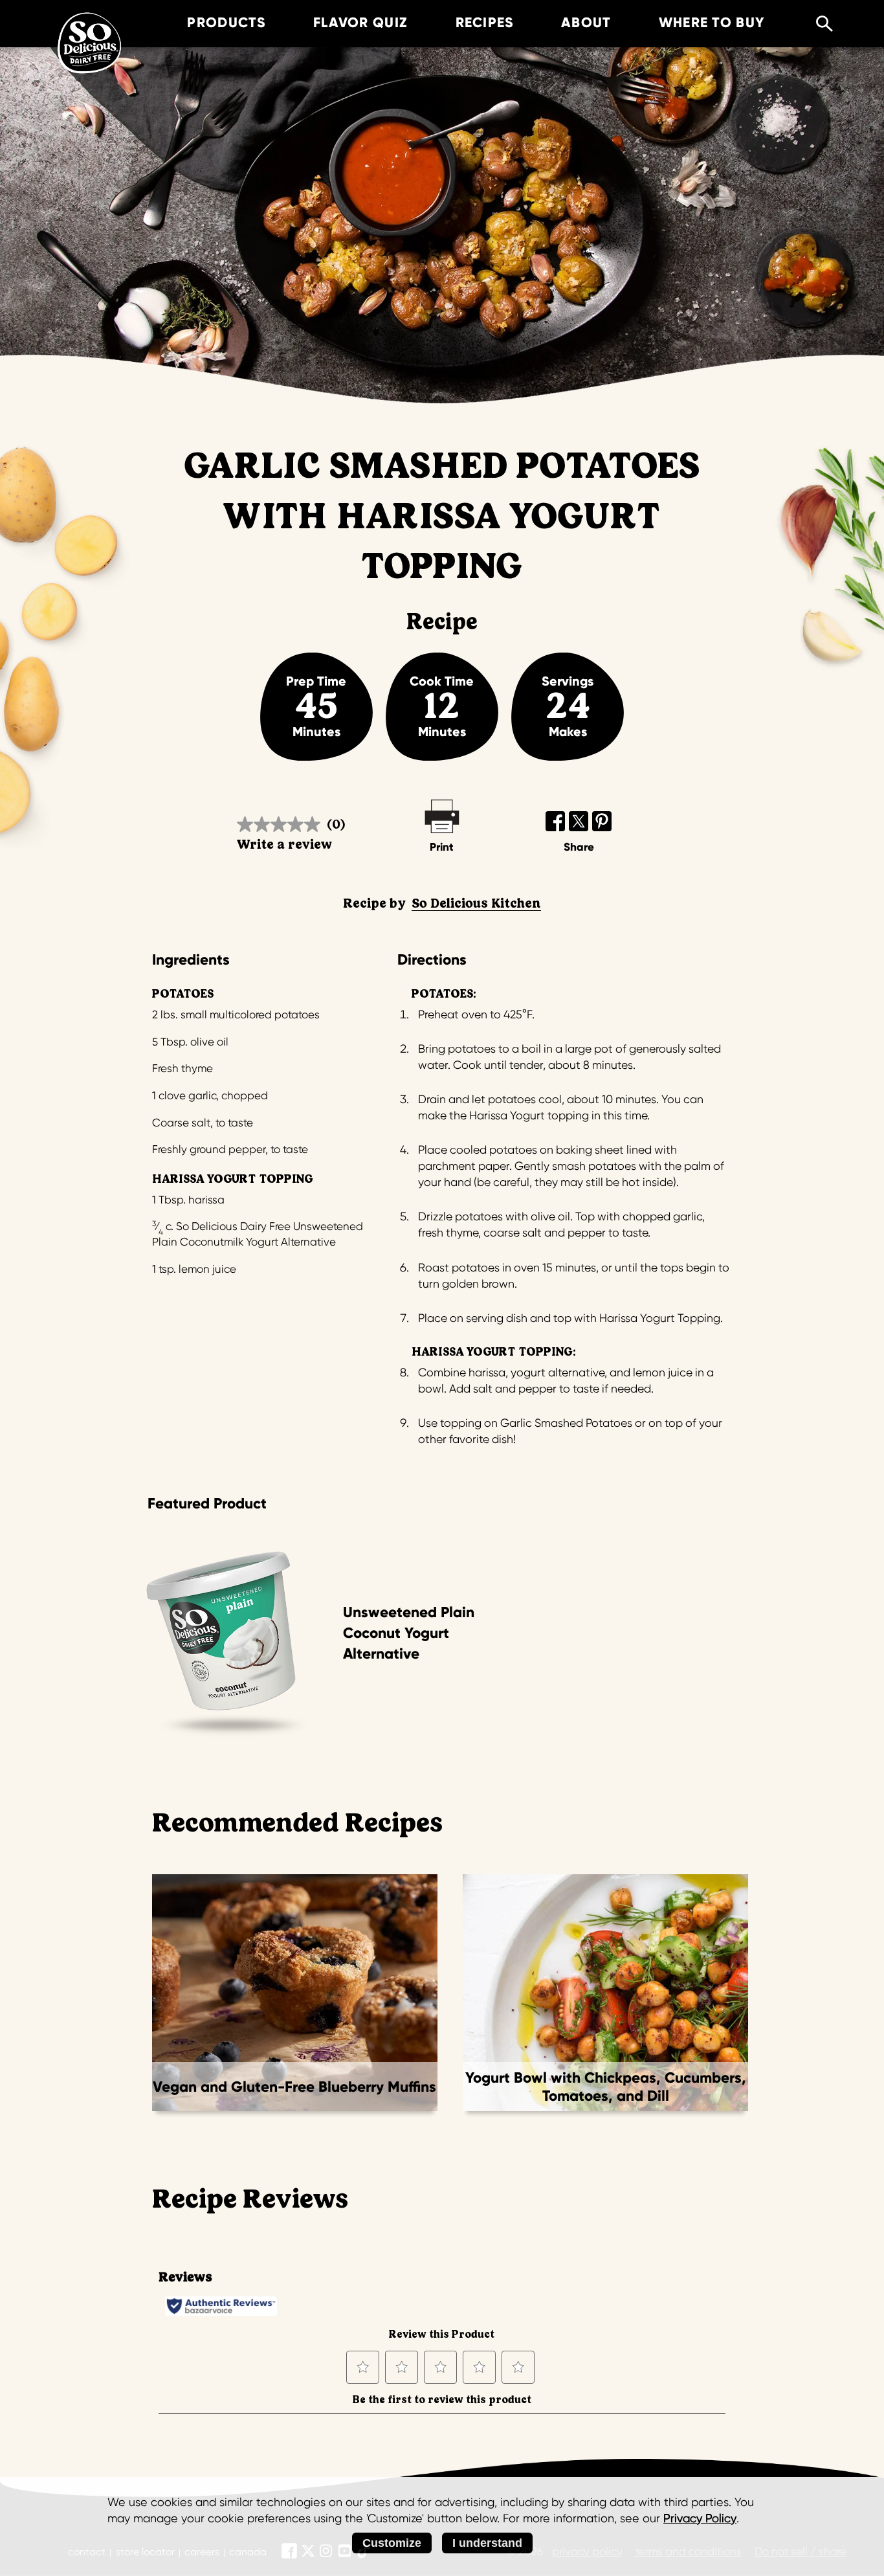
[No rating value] (282, 824)
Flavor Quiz (360, 23)
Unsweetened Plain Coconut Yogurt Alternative (409, 1633)
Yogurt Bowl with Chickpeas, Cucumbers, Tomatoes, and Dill (606, 2087)
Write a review (284, 845)
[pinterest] (602, 821)
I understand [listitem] (487, 2543)
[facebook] (556, 821)
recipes (485, 23)
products (226, 23)
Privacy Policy (700, 2518)
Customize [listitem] (392, 2543)
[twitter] (579, 821)
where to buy (712, 23)
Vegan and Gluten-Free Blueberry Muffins (294, 2087)
